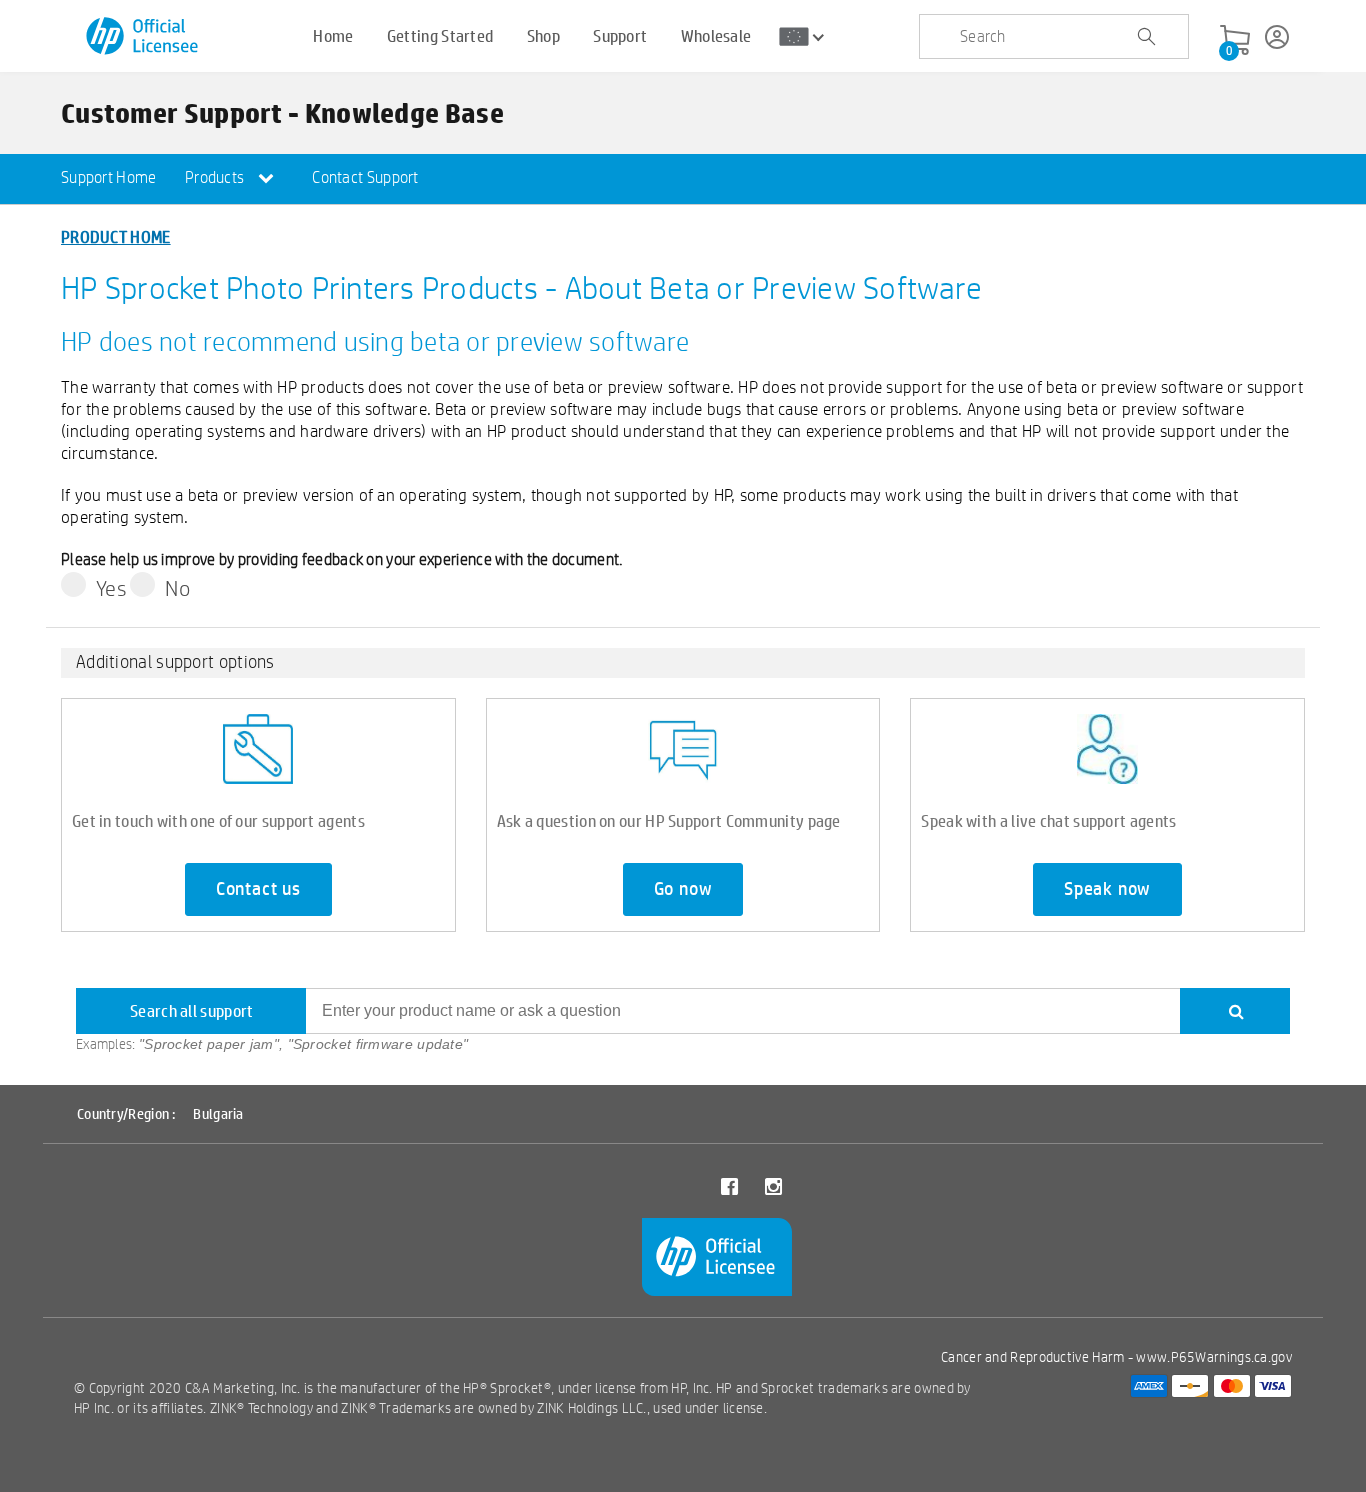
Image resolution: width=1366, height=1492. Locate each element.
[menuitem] (109, 179)
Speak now (1107, 889)
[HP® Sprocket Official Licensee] (143, 36)
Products (216, 177)
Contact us (258, 889)
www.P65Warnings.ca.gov (1214, 1357)
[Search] (1235, 1011)
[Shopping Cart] (1235, 41)
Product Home (116, 236)
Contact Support (365, 177)
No (177, 588)
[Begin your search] (1146, 37)
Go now (683, 889)
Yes (111, 588)
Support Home (109, 177)
